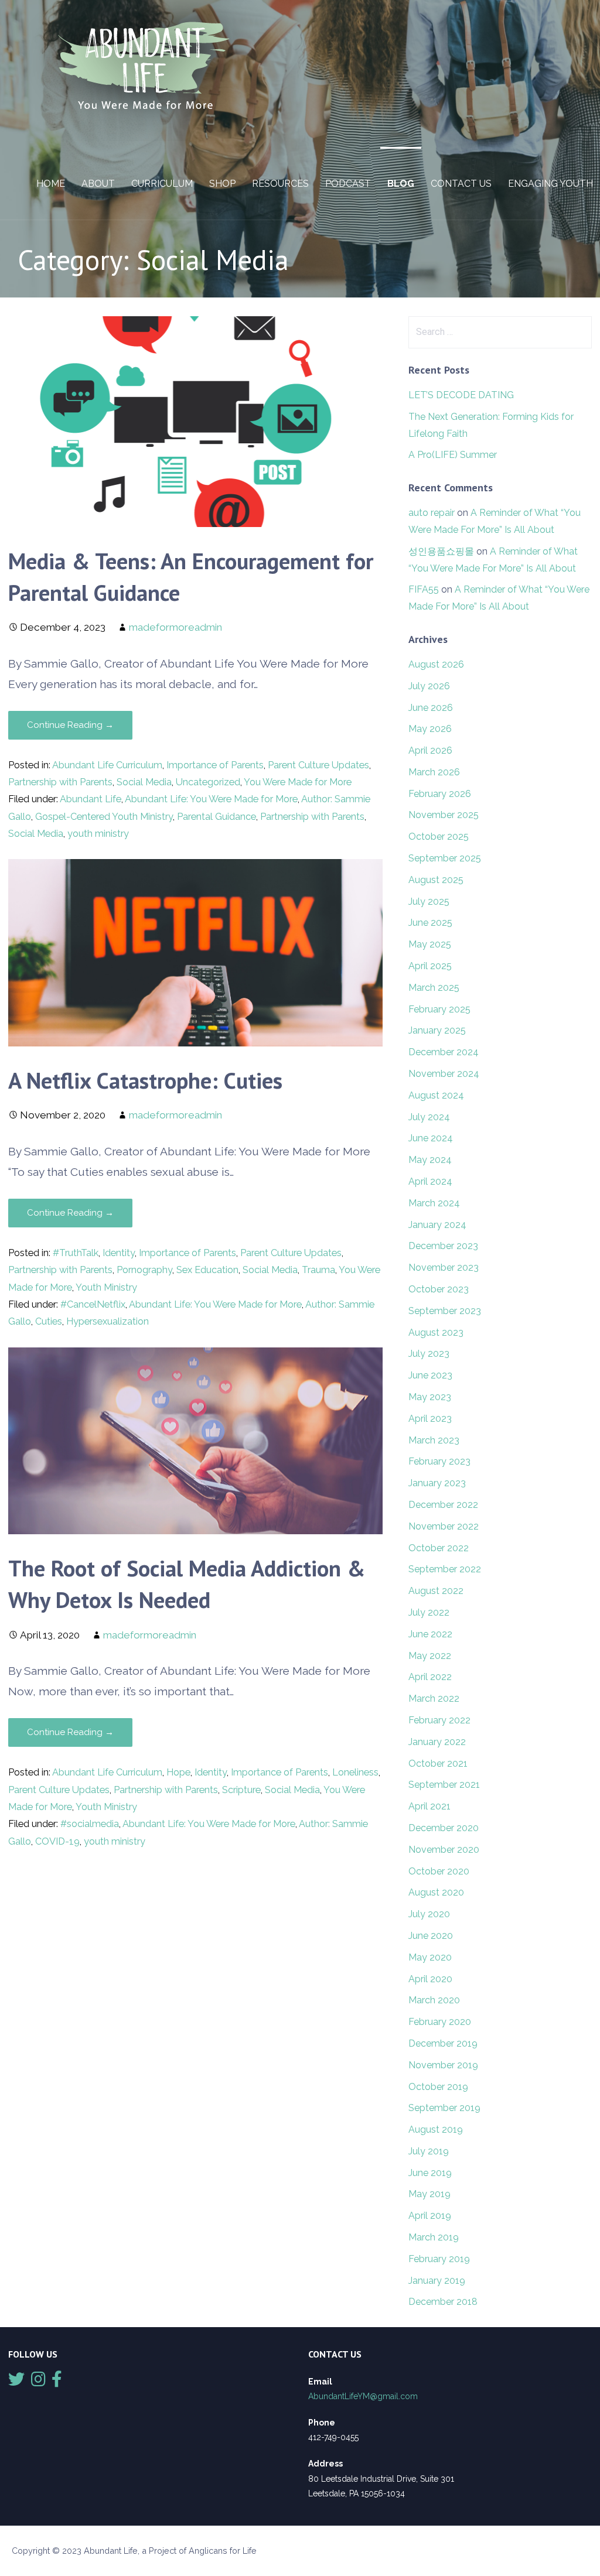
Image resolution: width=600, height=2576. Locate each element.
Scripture (241, 1790)
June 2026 (431, 708)
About (98, 184)
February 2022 (439, 1720)
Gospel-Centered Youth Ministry (104, 817)
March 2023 (434, 1440)
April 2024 (430, 1181)
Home (51, 184)
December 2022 (443, 1505)
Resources (280, 184)
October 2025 (439, 837)
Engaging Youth (550, 184)
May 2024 (430, 1160)
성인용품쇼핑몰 (441, 551)
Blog (401, 184)
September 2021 (444, 1785)
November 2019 (443, 2065)
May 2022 (430, 1656)
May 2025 (430, 944)
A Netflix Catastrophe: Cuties (145, 1080)
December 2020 (444, 1828)
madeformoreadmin (175, 627)
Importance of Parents (215, 765)
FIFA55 (424, 589)
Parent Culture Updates (318, 765)
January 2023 (437, 1483)
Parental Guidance (217, 817)
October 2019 (438, 2087)
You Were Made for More (298, 782)
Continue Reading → (70, 725)
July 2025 (429, 902)
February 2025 (439, 1009)
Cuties (49, 1321)
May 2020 (430, 1957)
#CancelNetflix (93, 1304)
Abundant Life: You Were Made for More (211, 799)
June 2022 (430, 1634)
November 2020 (444, 1850)
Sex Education (207, 1270)
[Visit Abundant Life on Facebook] (57, 2382)
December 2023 (443, 1246)
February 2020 (440, 2022)
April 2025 (430, 966)
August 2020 (436, 1892)
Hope (178, 1772)
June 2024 (431, 1138)
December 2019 (443, 2043)
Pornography (144, 1270)
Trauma (318, 1270)
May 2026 (430, 729)
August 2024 (436, 1095)
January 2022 (437, 1742)
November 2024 (444, 1074)
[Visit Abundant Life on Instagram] (38, 2382)
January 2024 (437, 1225)
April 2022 (430, 1677)
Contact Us (461, 184)
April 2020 (430, 1979)
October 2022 (439, 1548)
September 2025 (445, 858)
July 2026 (429, 686)
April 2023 (430, 1419)
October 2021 (438, 1763)
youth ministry (98, 834)
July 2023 (429, 1354)
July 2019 (429, 2151)
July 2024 (429, 1117)
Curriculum (162, 184)
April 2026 (430, 750)
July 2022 (429, 1612)
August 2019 (436, 2129)
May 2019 (429, 2194)
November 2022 (444, 1526)
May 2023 (430, 1397)
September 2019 (444, 2108)
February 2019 (439, 2259)
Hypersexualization (108, 1321)
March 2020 (434, 2000)
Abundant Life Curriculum (107, 765)
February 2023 (439, 1461)
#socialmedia (90, 1824)
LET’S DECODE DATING (461, 395)
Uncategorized (208, 782)
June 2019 (430, 2173)
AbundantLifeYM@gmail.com (363, 2396)
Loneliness (355, 1772)
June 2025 (430, 923)
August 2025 (436, 880)
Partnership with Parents (60, 782)
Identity (119, 1253)
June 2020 (431, 1936)
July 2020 (429, 1914)
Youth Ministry (106, 1287)
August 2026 (436, 664)
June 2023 (430, 1375)
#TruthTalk (76, 1253)
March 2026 (434, 772)
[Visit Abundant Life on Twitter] (16, 2382)
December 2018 (443, 2302)
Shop (222, 184)
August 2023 (436, 1333)
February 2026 (440, 794)
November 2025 (444, 815)
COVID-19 (57, 1841)
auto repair (432, 513)
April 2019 (430, 2216)
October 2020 (439, 1871)
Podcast (348, 184)
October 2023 (439, 1289)
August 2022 (436, 1591)
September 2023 (445, 1311)
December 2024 (444, 1052)
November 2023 (444, 1268)
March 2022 (434, 1698)
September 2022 (445, 1569)
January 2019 (437, 2281)
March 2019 (434, 2237)
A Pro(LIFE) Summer (453, 455)
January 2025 (437, 1030)
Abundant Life (91, 799)
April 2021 (429, 1806)
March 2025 (434, 988)
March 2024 (434, 1203)
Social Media (144, 782)
